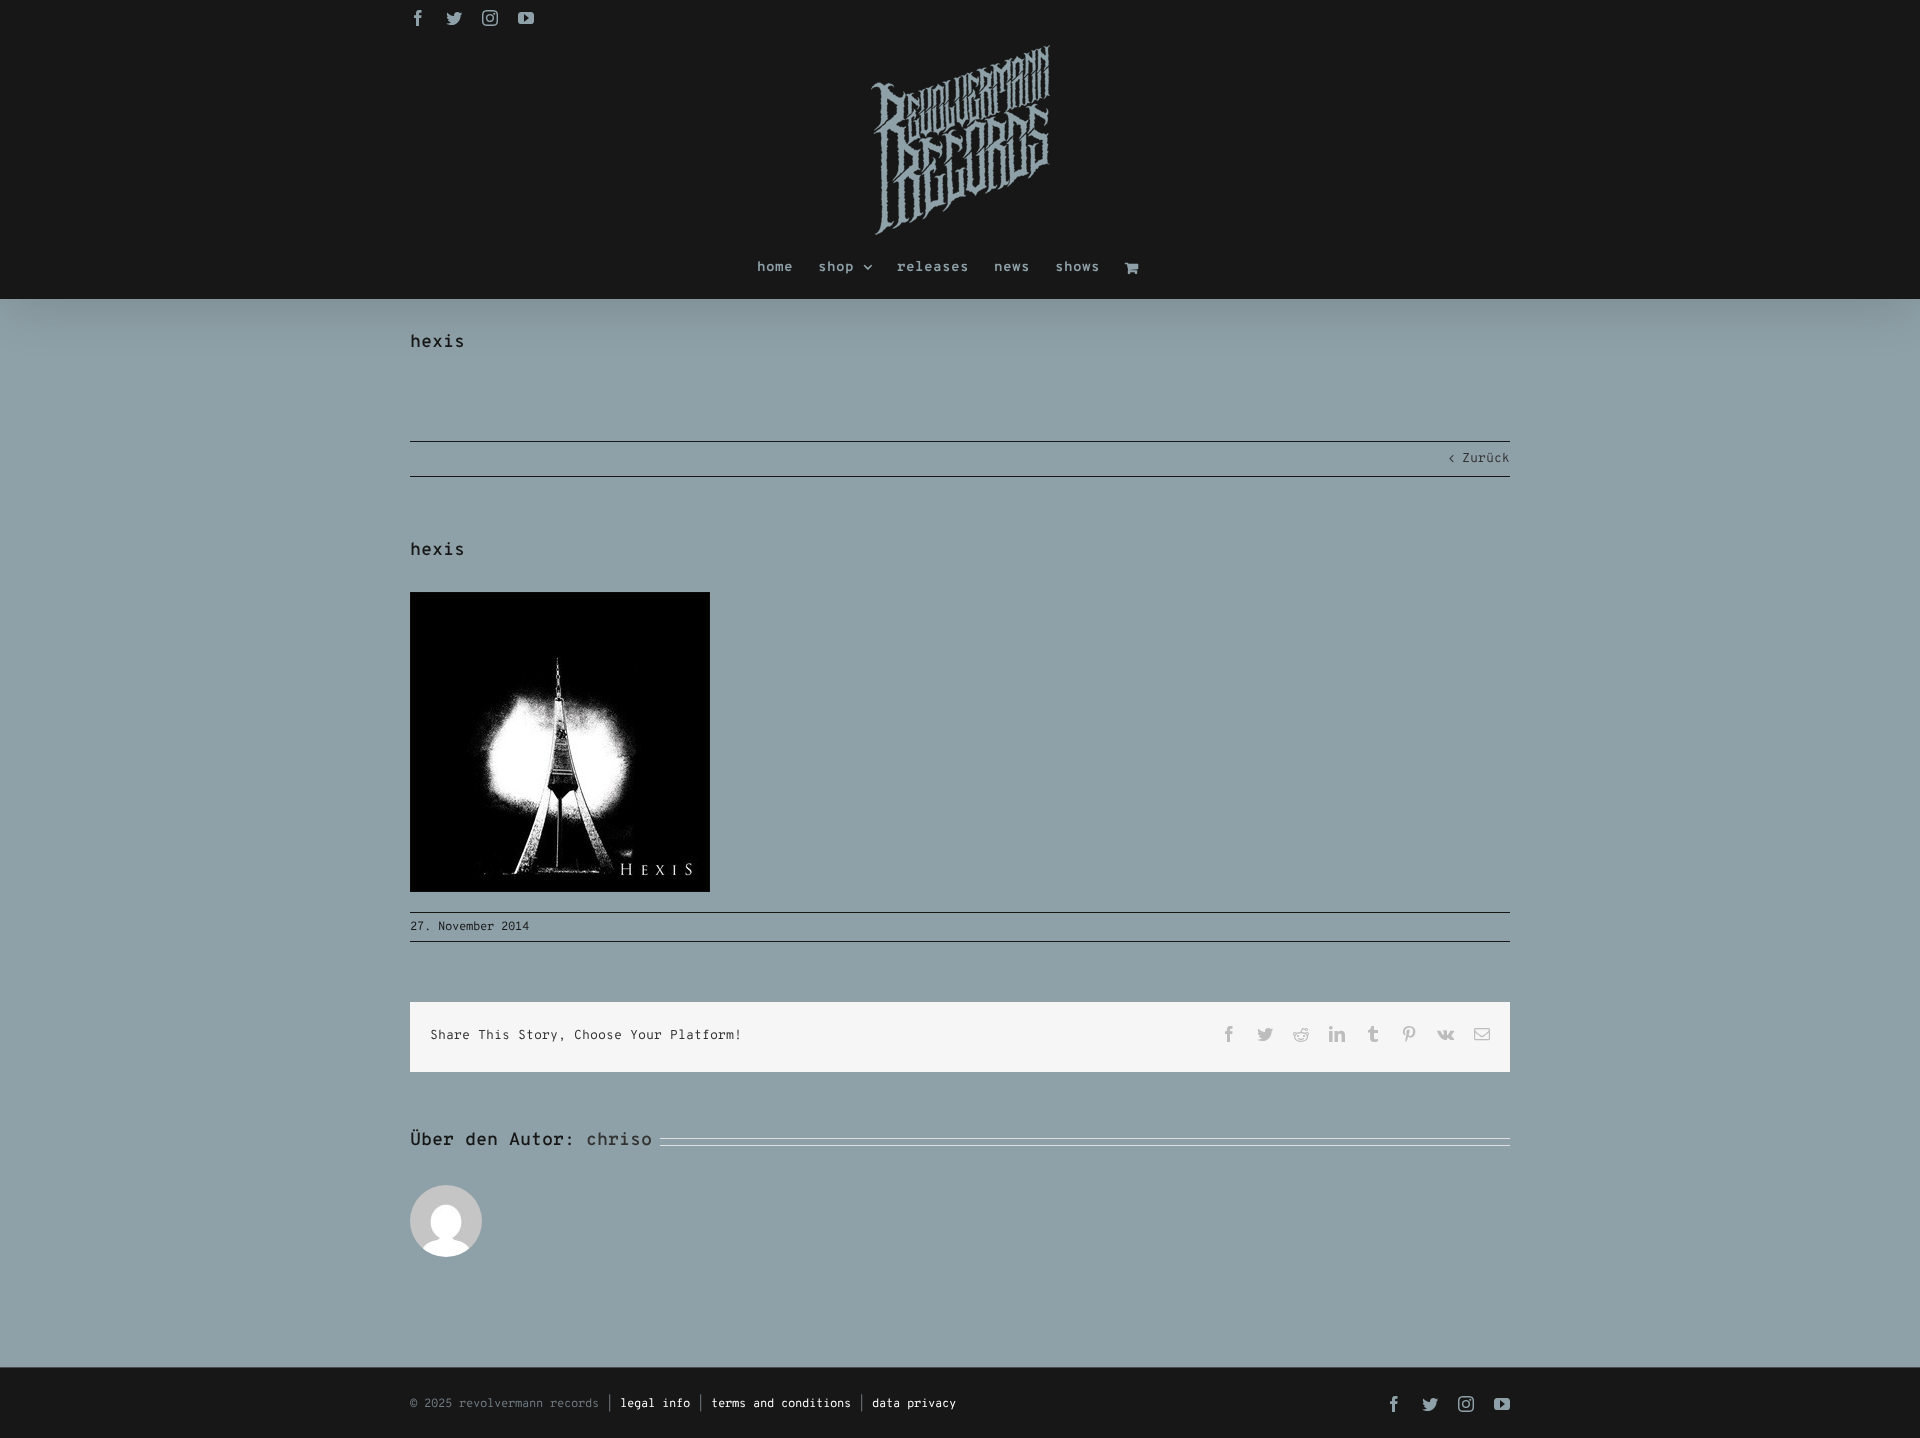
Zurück (1486, 459)
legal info (655, 1404)
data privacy (914, 1404)
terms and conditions (781, 1404)
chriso (619, 1140)
